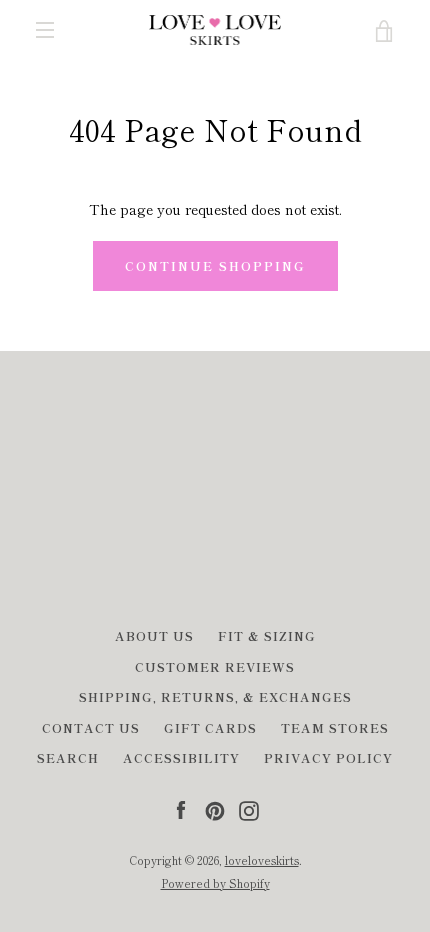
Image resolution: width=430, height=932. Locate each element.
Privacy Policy (328, 757)
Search (68, 757)
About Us (154, 635)
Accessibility (181, 757)
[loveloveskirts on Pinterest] (215, 808)
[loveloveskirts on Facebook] (181, 808)
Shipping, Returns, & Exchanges (215, 696)
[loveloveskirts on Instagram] (249, 808)
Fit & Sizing (267, 635)
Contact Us (91, 727)
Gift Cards (210, 727)
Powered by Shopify (215, 883)
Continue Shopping (215, 265)
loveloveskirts (262, 860)
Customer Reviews (215, 666)
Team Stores (335, 727)
